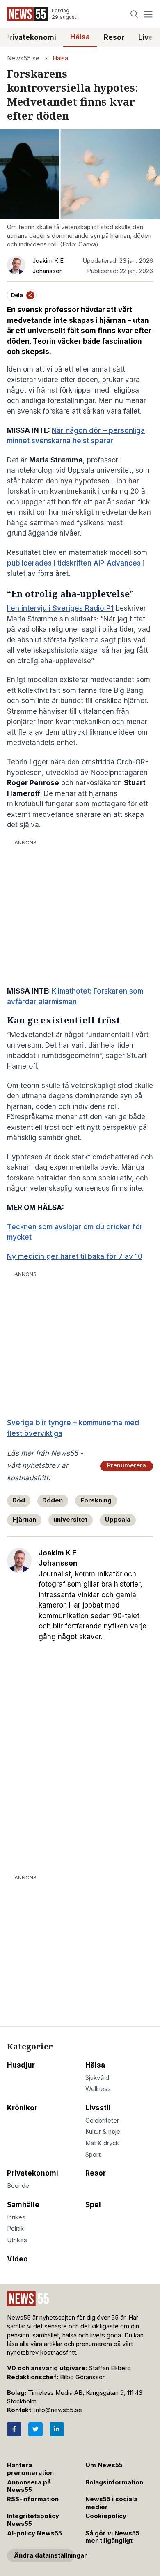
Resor (114, 37)
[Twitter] (35, 2429)
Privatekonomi (33, 2173)
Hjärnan (24, 1520)
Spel (93, 2205)
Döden (53, 1500)
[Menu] (148, 14)
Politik (15, 2229)
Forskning (96, 1500)
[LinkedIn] (57, 2429)
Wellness (98, 2089)
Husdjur (21, 2065)
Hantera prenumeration (30, 2469)
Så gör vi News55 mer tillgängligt (112, 2537)
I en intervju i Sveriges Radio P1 (60, 608)
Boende (18, 2186)
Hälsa (80, 37)
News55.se (23, 58)
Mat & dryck (102, 2143)
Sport (93, 2155)
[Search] (134, 14)
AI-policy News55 (34, 2533)
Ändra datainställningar (44, 2555)
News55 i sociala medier (111, 2503)
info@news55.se (58, 2410)
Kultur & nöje (103, 2132)
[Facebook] (14, 2429)
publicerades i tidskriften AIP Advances (74, 563)
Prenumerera (127, 1465)
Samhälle (23, 2205)
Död (19, 1500)
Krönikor (22, 2108)
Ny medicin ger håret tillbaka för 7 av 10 (75, 1256)
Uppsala (118, 1520)
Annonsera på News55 (29, 2486)
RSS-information (33, 2499)
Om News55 (104, 2465)
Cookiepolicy (106, 2516)
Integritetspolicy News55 (33, 2520)
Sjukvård (97, 2078)
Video (17, 2259)
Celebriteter (102, 2121)
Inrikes (16, 2217)
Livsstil (98, 2108)
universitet (70, 1520)
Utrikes (17, 2240)
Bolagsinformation (114, 2482)
